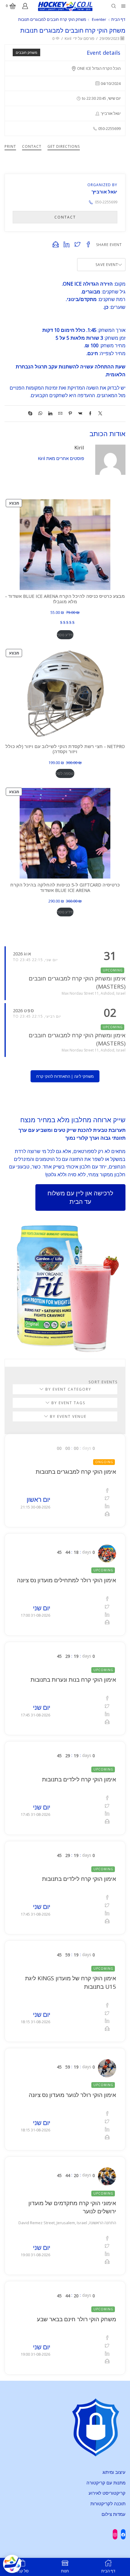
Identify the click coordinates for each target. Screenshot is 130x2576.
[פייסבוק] (90, 413)
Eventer (99, 19)
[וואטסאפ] (40, 413)
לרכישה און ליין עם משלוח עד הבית (80, 1197)
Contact (32, 146)
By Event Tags (68, 1403)
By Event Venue (67, 1416)
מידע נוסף (65, 635)
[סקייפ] (32, 413)
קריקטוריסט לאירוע (107, 2493)
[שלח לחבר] (60, 413)
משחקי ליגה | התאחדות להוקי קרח (65, 1076)
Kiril (68, 38)
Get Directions (64, 146)
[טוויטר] (99, 413)
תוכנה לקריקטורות (108, 2503)
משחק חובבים (26, 52)
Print (10, 146)
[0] (16, 6)
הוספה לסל (65, 773)
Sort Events (103, 1382)
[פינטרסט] (70, 413)
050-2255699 (106, 202)
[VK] (80, 413)
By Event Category (68, 1389)
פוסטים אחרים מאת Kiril (61, 458)
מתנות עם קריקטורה (106, 2483)
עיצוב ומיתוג (114, 2472)
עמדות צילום (114, 2514)
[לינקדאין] (50, 413)
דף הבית (118, 19)
